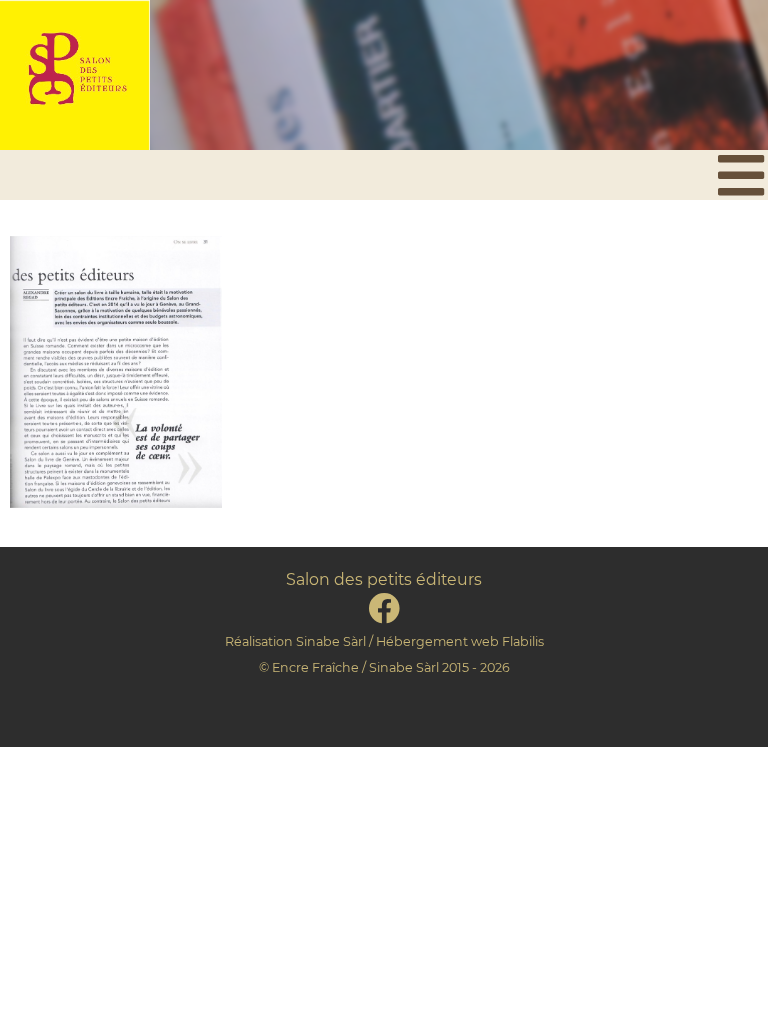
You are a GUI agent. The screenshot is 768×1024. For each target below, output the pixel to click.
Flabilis (523, 641)
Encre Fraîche (315, 667)
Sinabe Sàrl (331, 641)
